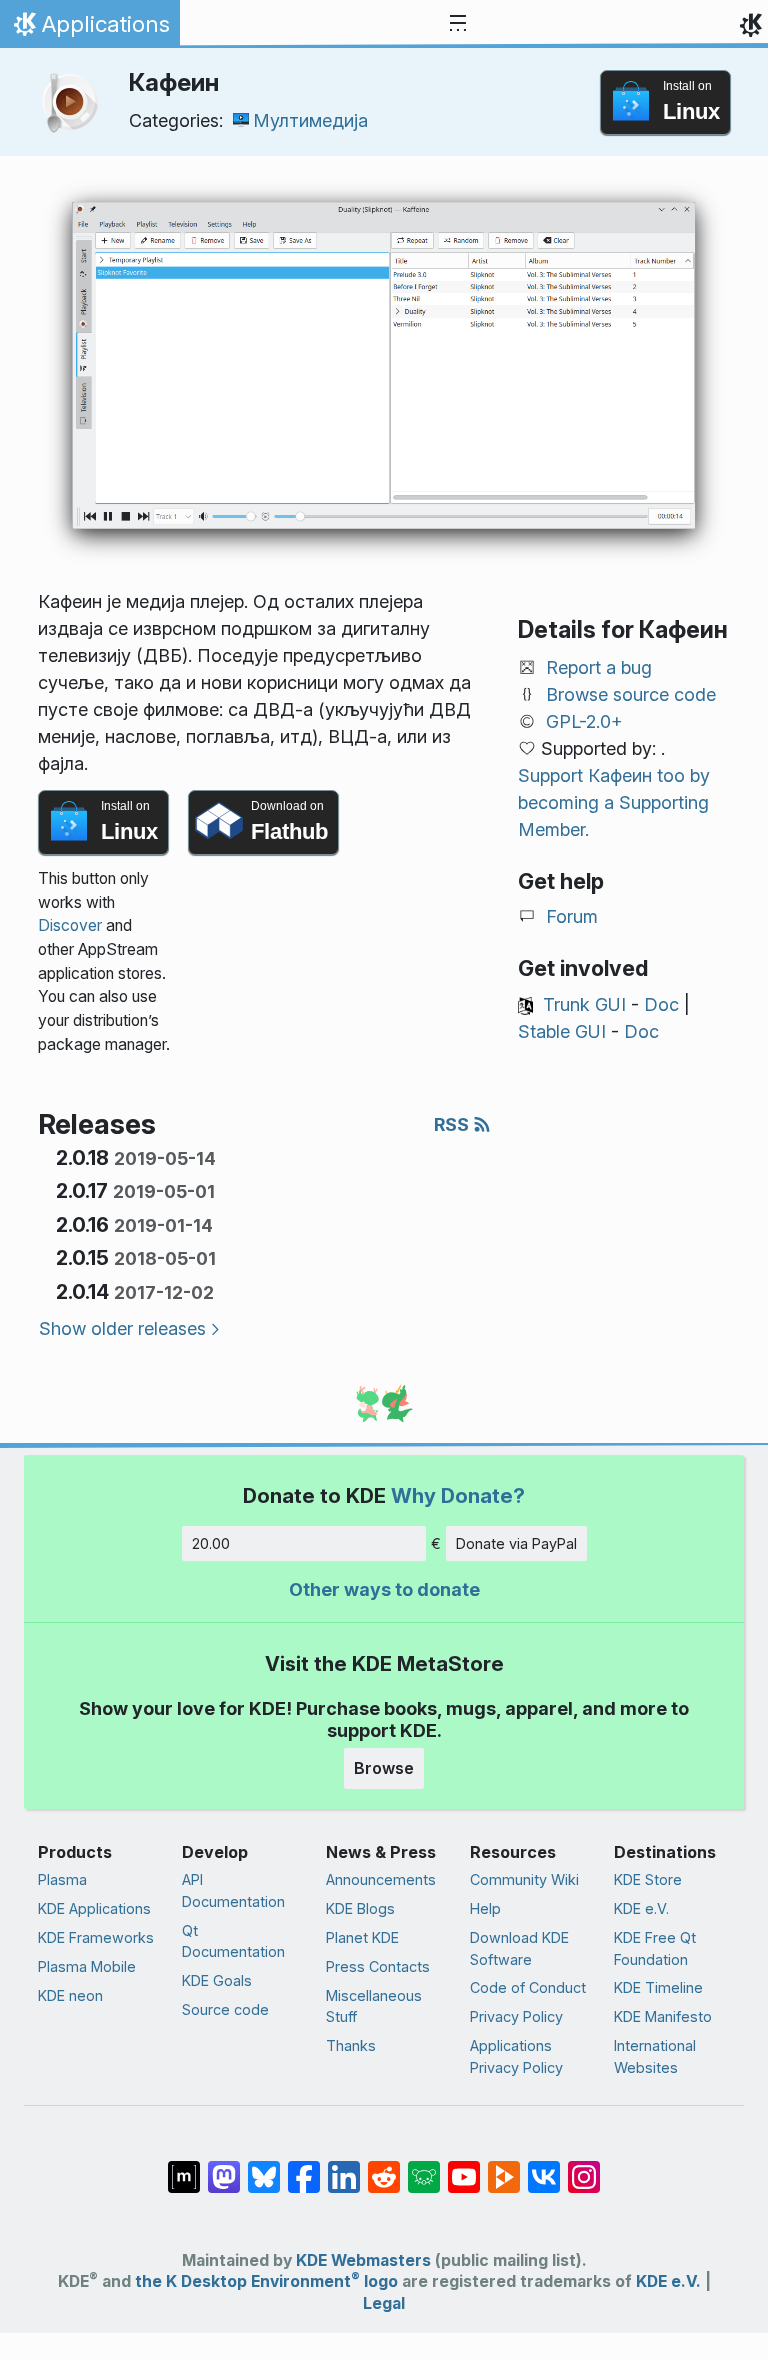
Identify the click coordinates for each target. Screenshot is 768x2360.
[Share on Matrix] (184, 2167)
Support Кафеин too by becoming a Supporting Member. (614, 802)
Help (485, 1908)
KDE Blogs (360, 1908)
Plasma (62, 1879)
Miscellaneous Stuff (374, 2006)
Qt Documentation (233, 1941)
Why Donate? (458, 1495)
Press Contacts (378, 1966)
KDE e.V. (641, 1908)
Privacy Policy (516, 2016)
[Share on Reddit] (384, 2167)
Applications (89, 29)
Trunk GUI (584, 1004)
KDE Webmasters (363, 2260)
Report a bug (599, 667)
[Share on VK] (544, 2167)
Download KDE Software (519, 1948)
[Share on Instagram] (584, 2167)
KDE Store (648, 1879)
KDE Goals (217, 1980)
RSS (453, 1124)
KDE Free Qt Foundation (655, 1948)
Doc (661, 1004)
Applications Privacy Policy (516, 2056)
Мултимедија (310, 120)
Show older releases (122, 1328)
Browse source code (631, 694)
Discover (70, 925)
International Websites (655, 2056)
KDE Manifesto (663, 2016)
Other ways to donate (384, 1589)
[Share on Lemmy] (424, 2167)
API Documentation (233, 1890)
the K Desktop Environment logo (266, 2281)
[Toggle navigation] (458, 24)
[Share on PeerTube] (504, 2167)
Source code (225, 2009)
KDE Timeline (658, 1987)
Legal (384, 2303)
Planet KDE (362, 1937)
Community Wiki (524, 1879)
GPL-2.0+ (584, 721)
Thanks (351, 2045)
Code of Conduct (528, 1987)
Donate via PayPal (516, 1543)
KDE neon (70, 1995)
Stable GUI (562, 1031)
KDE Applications (94, 1908)
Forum (572, 916)
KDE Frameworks (96, 1937)
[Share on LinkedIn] (344, 2167)
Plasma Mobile (87, 1966)
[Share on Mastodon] (224, 2167)
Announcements (381, 1879)
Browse (384, 1768)
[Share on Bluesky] (264, 2167)
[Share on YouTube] (464, 2167)
